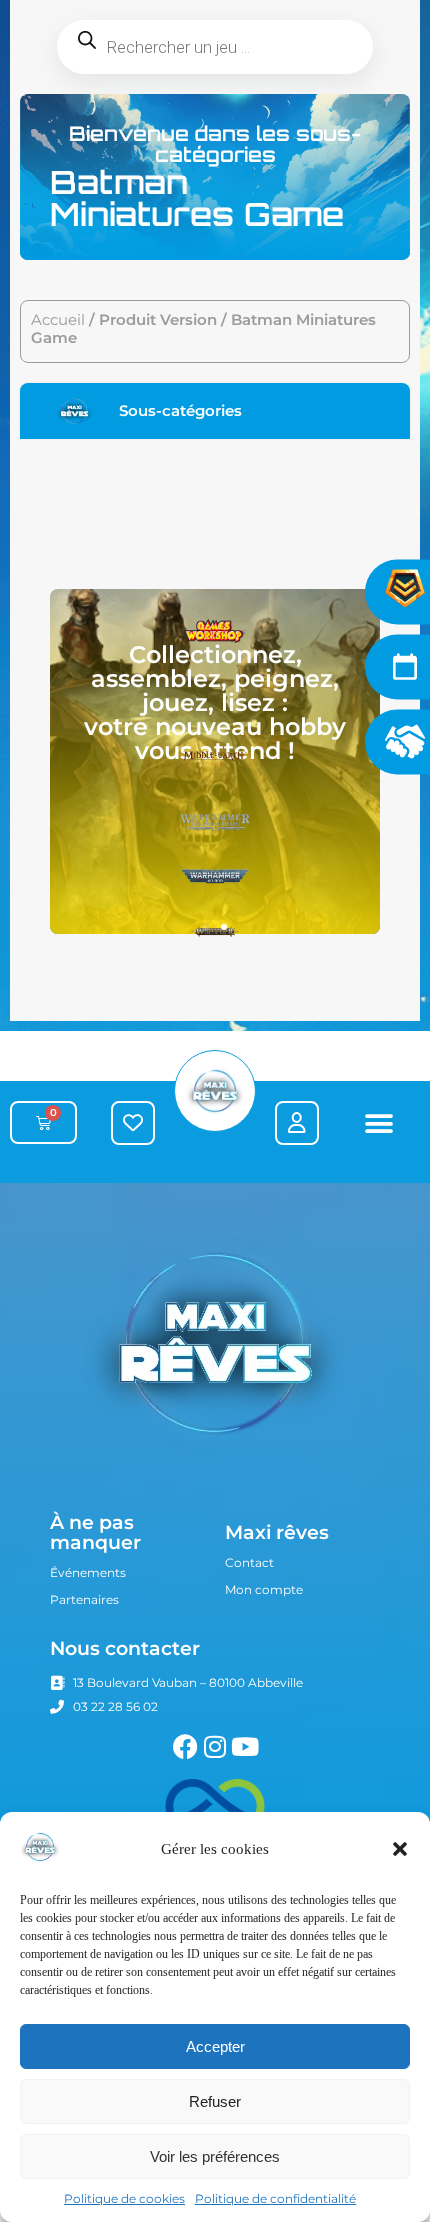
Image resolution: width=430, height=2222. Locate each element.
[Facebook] (185, 1746)
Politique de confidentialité (275, 2198)
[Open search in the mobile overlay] (215, 47)
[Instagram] (215, 1746)
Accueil (58, 320)
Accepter (215, 2046)
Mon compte (264, 1589)
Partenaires (84, 1599)
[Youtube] (245, 1746)
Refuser (215, 2101)
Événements (88, 1572)
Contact (249, 1562)
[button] (400, 1849)
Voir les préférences (215, 2156)
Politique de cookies (124, 2198)
